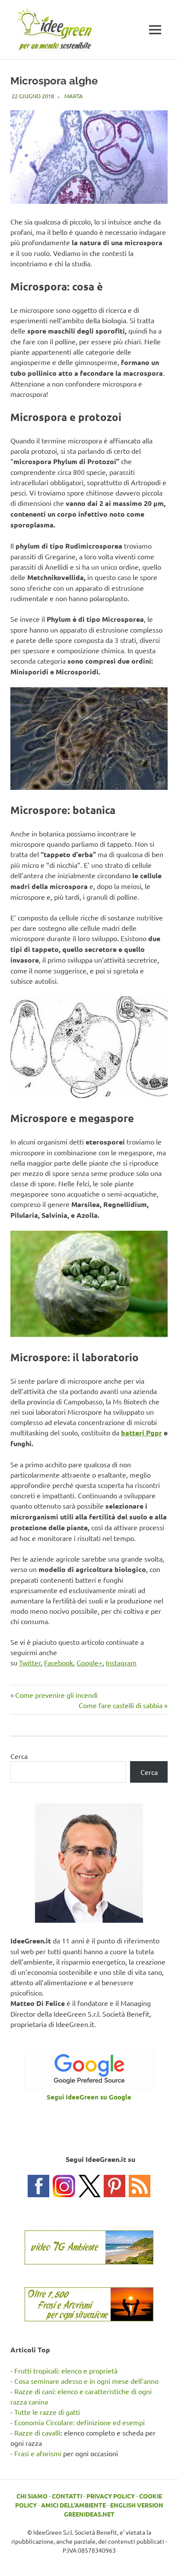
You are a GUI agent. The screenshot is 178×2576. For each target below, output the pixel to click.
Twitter (30, 1662)
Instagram (121, 1662)
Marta (74, 96)
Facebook (59, 1662)
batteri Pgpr (141, 1433)
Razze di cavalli (37, 2433)
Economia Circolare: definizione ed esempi (79, 2422)
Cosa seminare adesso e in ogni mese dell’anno (86, 2381)
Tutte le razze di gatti (47, 2412)
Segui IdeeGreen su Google (89, 2097)
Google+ (89, 1662)
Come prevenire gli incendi (56, 1695)
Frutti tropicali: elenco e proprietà (66, 2370)
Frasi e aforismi (38, 2453)
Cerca (19, 1756)
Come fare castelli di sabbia (121, 1705)
